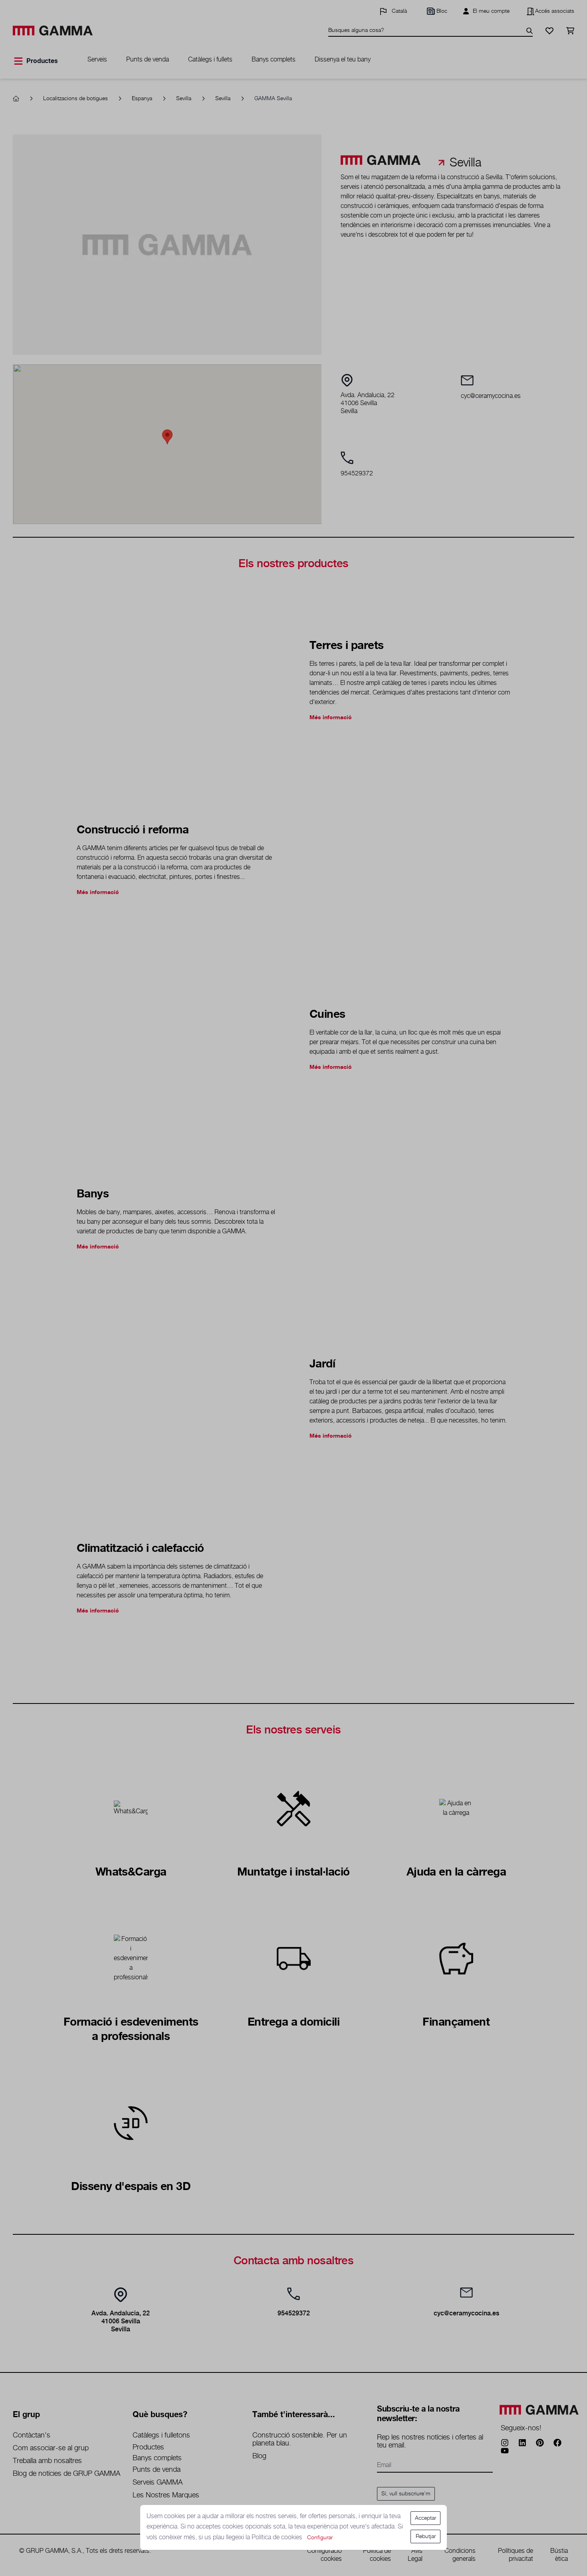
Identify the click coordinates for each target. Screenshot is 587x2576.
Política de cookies (278, 2537)
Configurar (320, 2538)
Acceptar (425, 2518)
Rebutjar (426, 2536)
